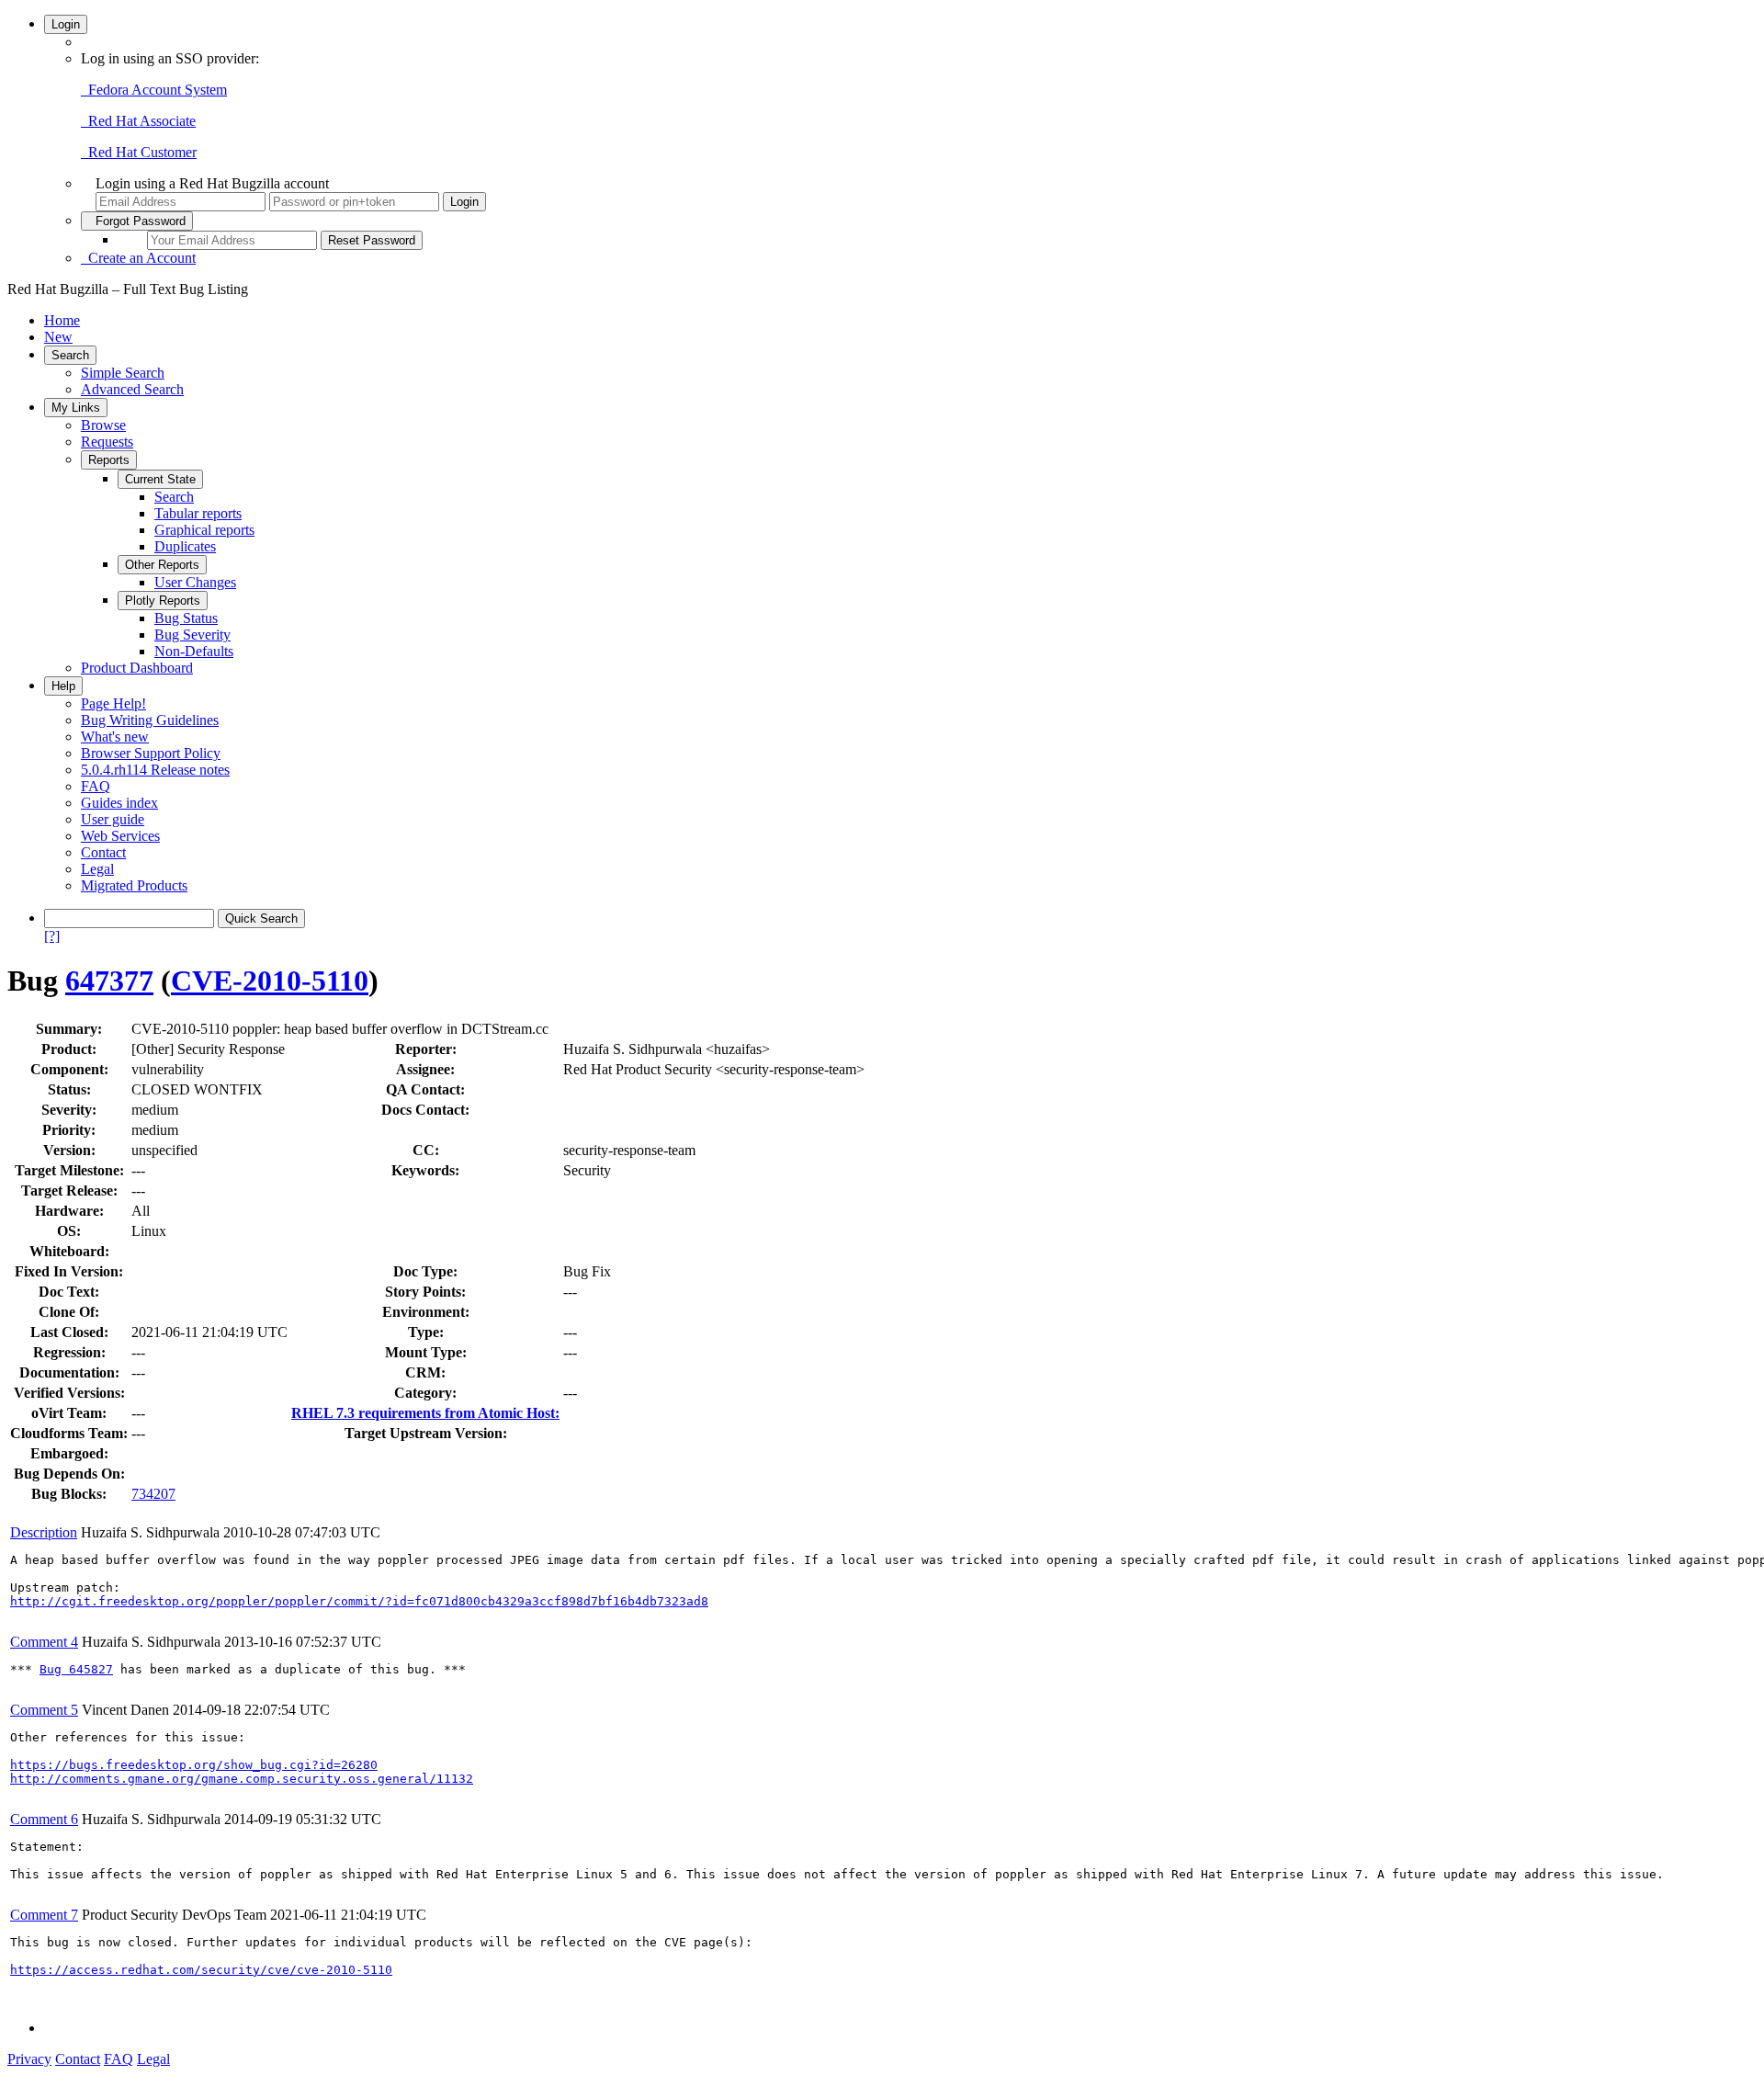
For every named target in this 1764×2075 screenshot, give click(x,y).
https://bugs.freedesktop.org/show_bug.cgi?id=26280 (194, 1765)
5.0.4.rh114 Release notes (155, 770)
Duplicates (185, 546)
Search (70, 355)
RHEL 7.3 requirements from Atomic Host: (425, 1413)
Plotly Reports (163, 601)
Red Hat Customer (139, 152)
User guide (113, 819)
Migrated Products (134, 885)
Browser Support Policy (151, 753)
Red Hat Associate (138, 121)
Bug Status (186, 618)
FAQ (96, 786)
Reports (109, 460)
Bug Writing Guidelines (150, 720)
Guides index (119, 803)
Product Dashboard (137, 668)
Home (62, 320)
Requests (107, 442)
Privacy (29, 2059)
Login (66, 24)
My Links (76, 408)
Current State (160, 479)
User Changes (195, 582)
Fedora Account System (154, 90)
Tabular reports (198, 513)
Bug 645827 (76, 1669)
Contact (103, 852)
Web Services (120, 836)
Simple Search (123, 373)
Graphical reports (204, 530)
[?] (52, 936)
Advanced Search (132, 389)
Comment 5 (44, 1710)
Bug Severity (192, 635)
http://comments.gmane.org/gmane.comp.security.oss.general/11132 (242, 1779)
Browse (103, 425)
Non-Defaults (194, 651)
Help (63, 686)
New (58, 337)
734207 (153, 1494)
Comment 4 (44, 1642)
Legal (97, 869)
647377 (109, 981)
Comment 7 (44, 1915)
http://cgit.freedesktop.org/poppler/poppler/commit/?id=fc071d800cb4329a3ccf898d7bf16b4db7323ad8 (359, 1601)
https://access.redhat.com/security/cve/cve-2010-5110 (201, 1970)
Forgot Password (137, 221)
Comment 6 (44, 1819)
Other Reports (162, 565)
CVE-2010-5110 (270, 981)
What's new (115, 737)
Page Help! (113, 703)
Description (44, 1532)
